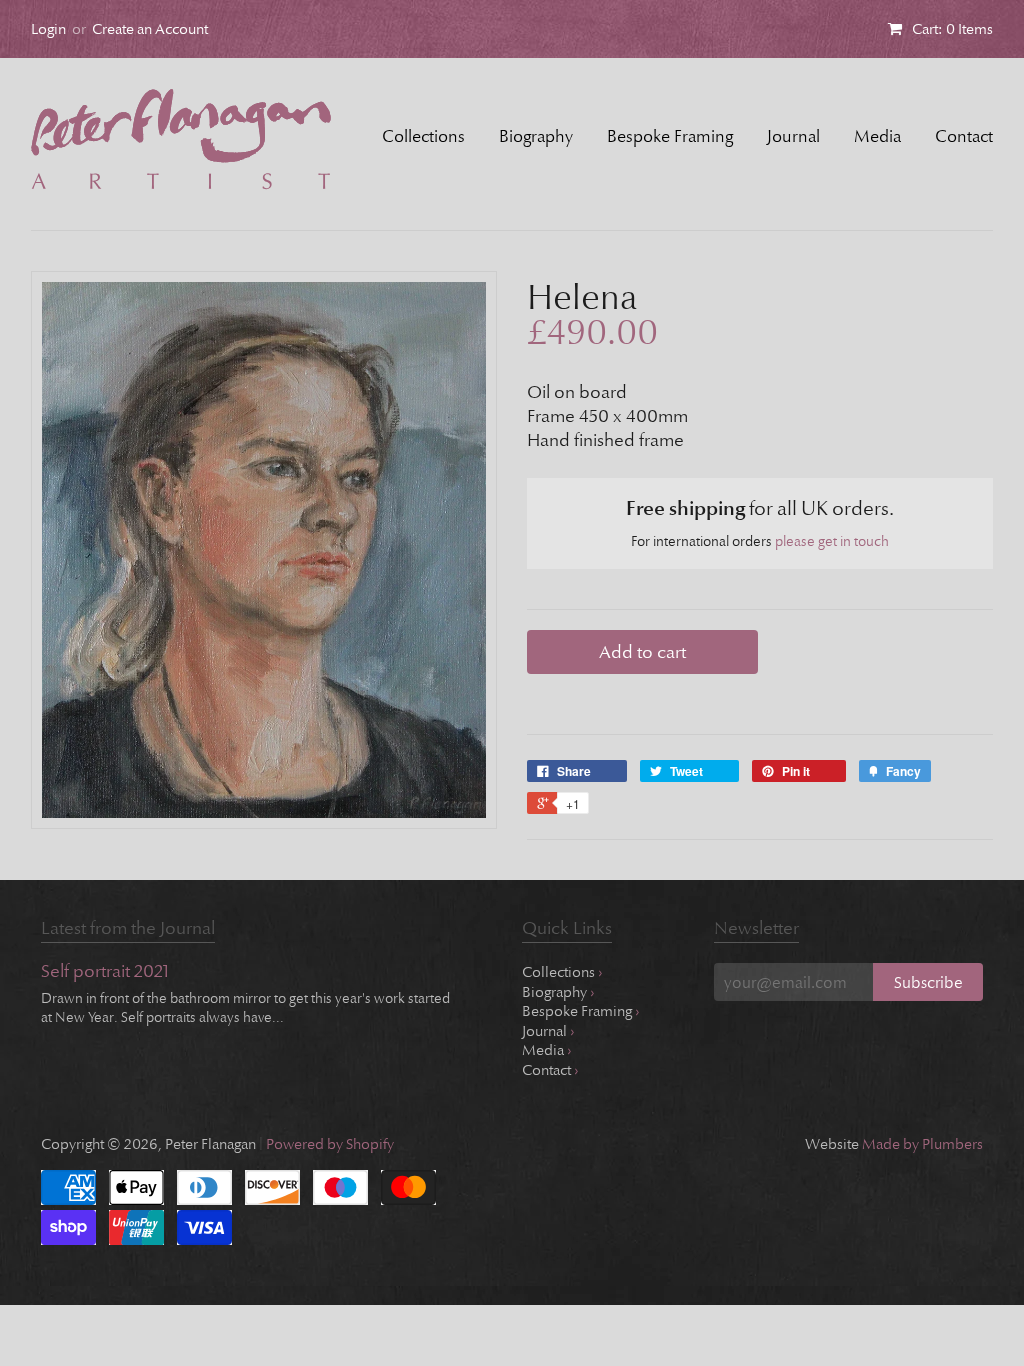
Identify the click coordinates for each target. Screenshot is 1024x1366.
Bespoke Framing (670, 136)
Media (877, 136)
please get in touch (832, 541)
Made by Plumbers (922, 1144)
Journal (793, 136)
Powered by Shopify (330, 1144)
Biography (536, 136)
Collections (423, 136)
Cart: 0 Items (952, 29)
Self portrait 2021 (105, 972)
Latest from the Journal (128, 928)
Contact (964, 136)
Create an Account (150, 29)
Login (48, 29)
